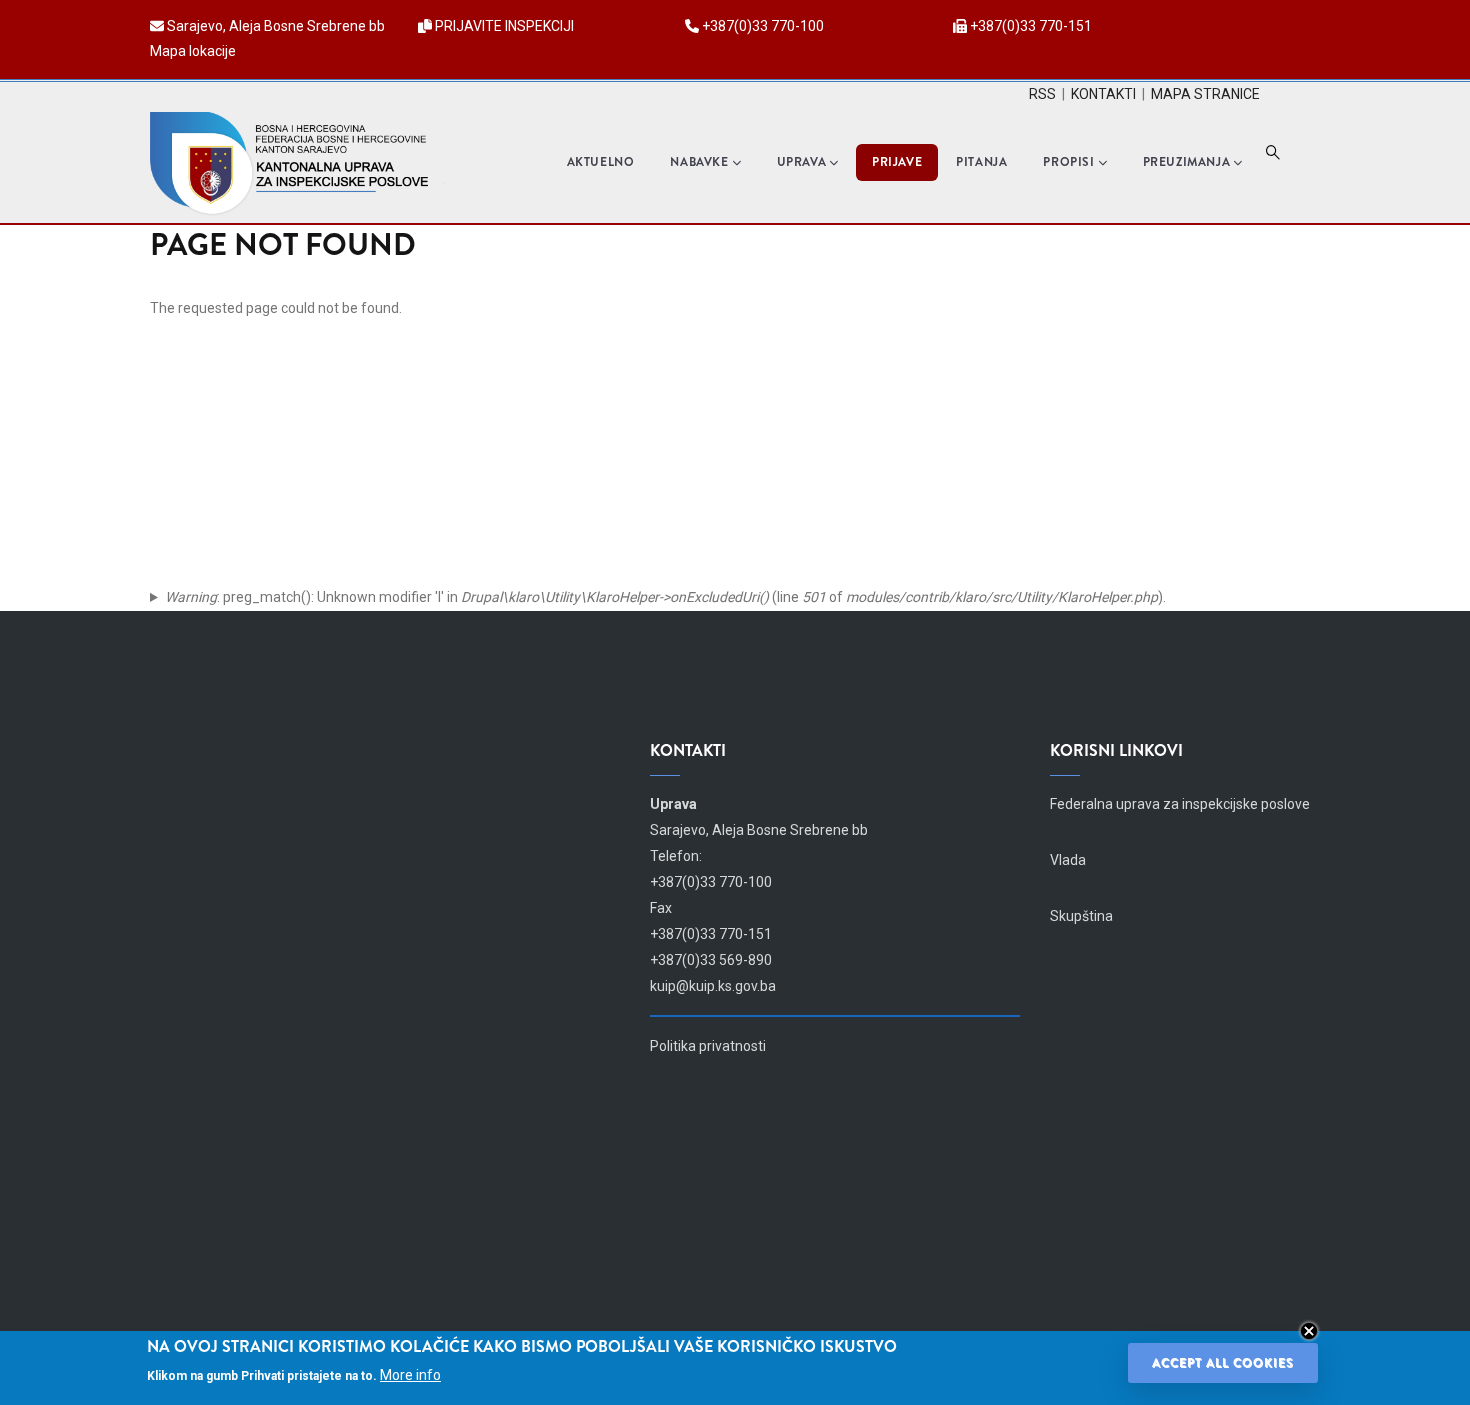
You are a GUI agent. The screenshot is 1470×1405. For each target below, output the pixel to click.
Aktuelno (601, 162)
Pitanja (981, 162)
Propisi (1068, 162)
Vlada (1068, 860)
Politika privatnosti (708, 1046)
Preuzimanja (1187, 162)
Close (1309, 1331)
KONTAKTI (1103, 94)
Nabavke (699, 162)
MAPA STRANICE (1205, 94)
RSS (1042, 94)
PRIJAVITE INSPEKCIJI (504, 26)
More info (410, 1375)
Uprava (802, 162)
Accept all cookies (1223, 1363)
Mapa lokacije (193, 51)
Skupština (1081, 916)
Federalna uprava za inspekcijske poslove (1180, 804)
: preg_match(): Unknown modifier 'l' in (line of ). (665, 597)
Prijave (897, 162)
